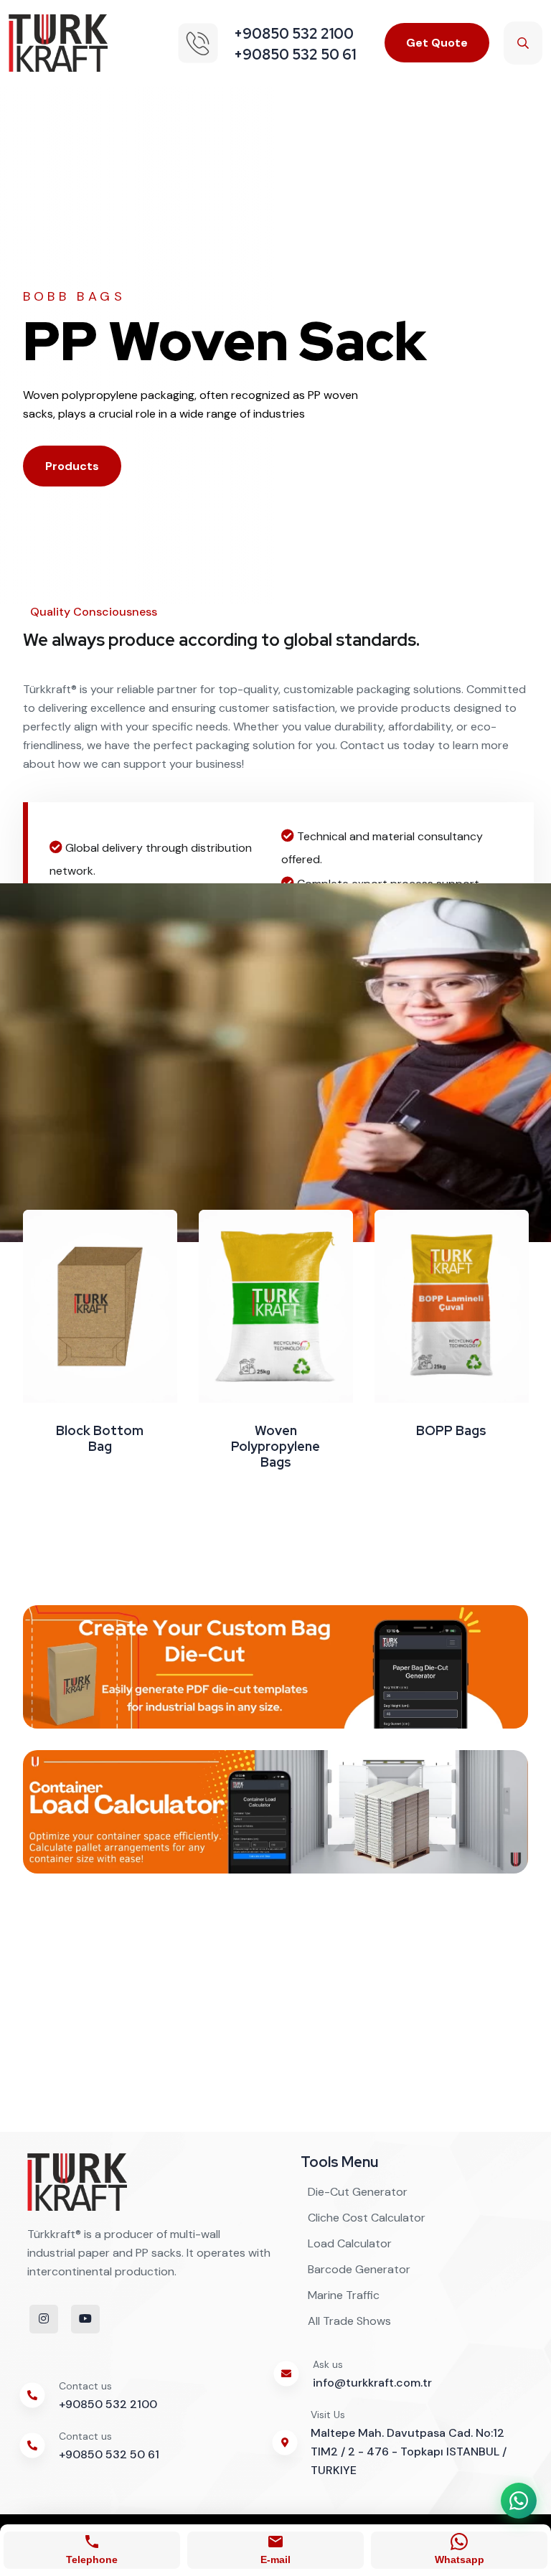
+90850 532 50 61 (109, 2454)
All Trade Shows (349, 2321)
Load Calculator (350, 2243)
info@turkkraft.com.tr (372, 2383)
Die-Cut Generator (358, 2192)
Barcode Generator (359, 2269)
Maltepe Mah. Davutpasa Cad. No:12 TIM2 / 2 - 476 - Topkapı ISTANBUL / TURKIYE (409, 2452)
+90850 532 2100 (108, 2404)
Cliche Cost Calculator (367, 2218)
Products (72, 466)
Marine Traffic (344, 2295)
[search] (523, 43)
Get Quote (437, 43)
